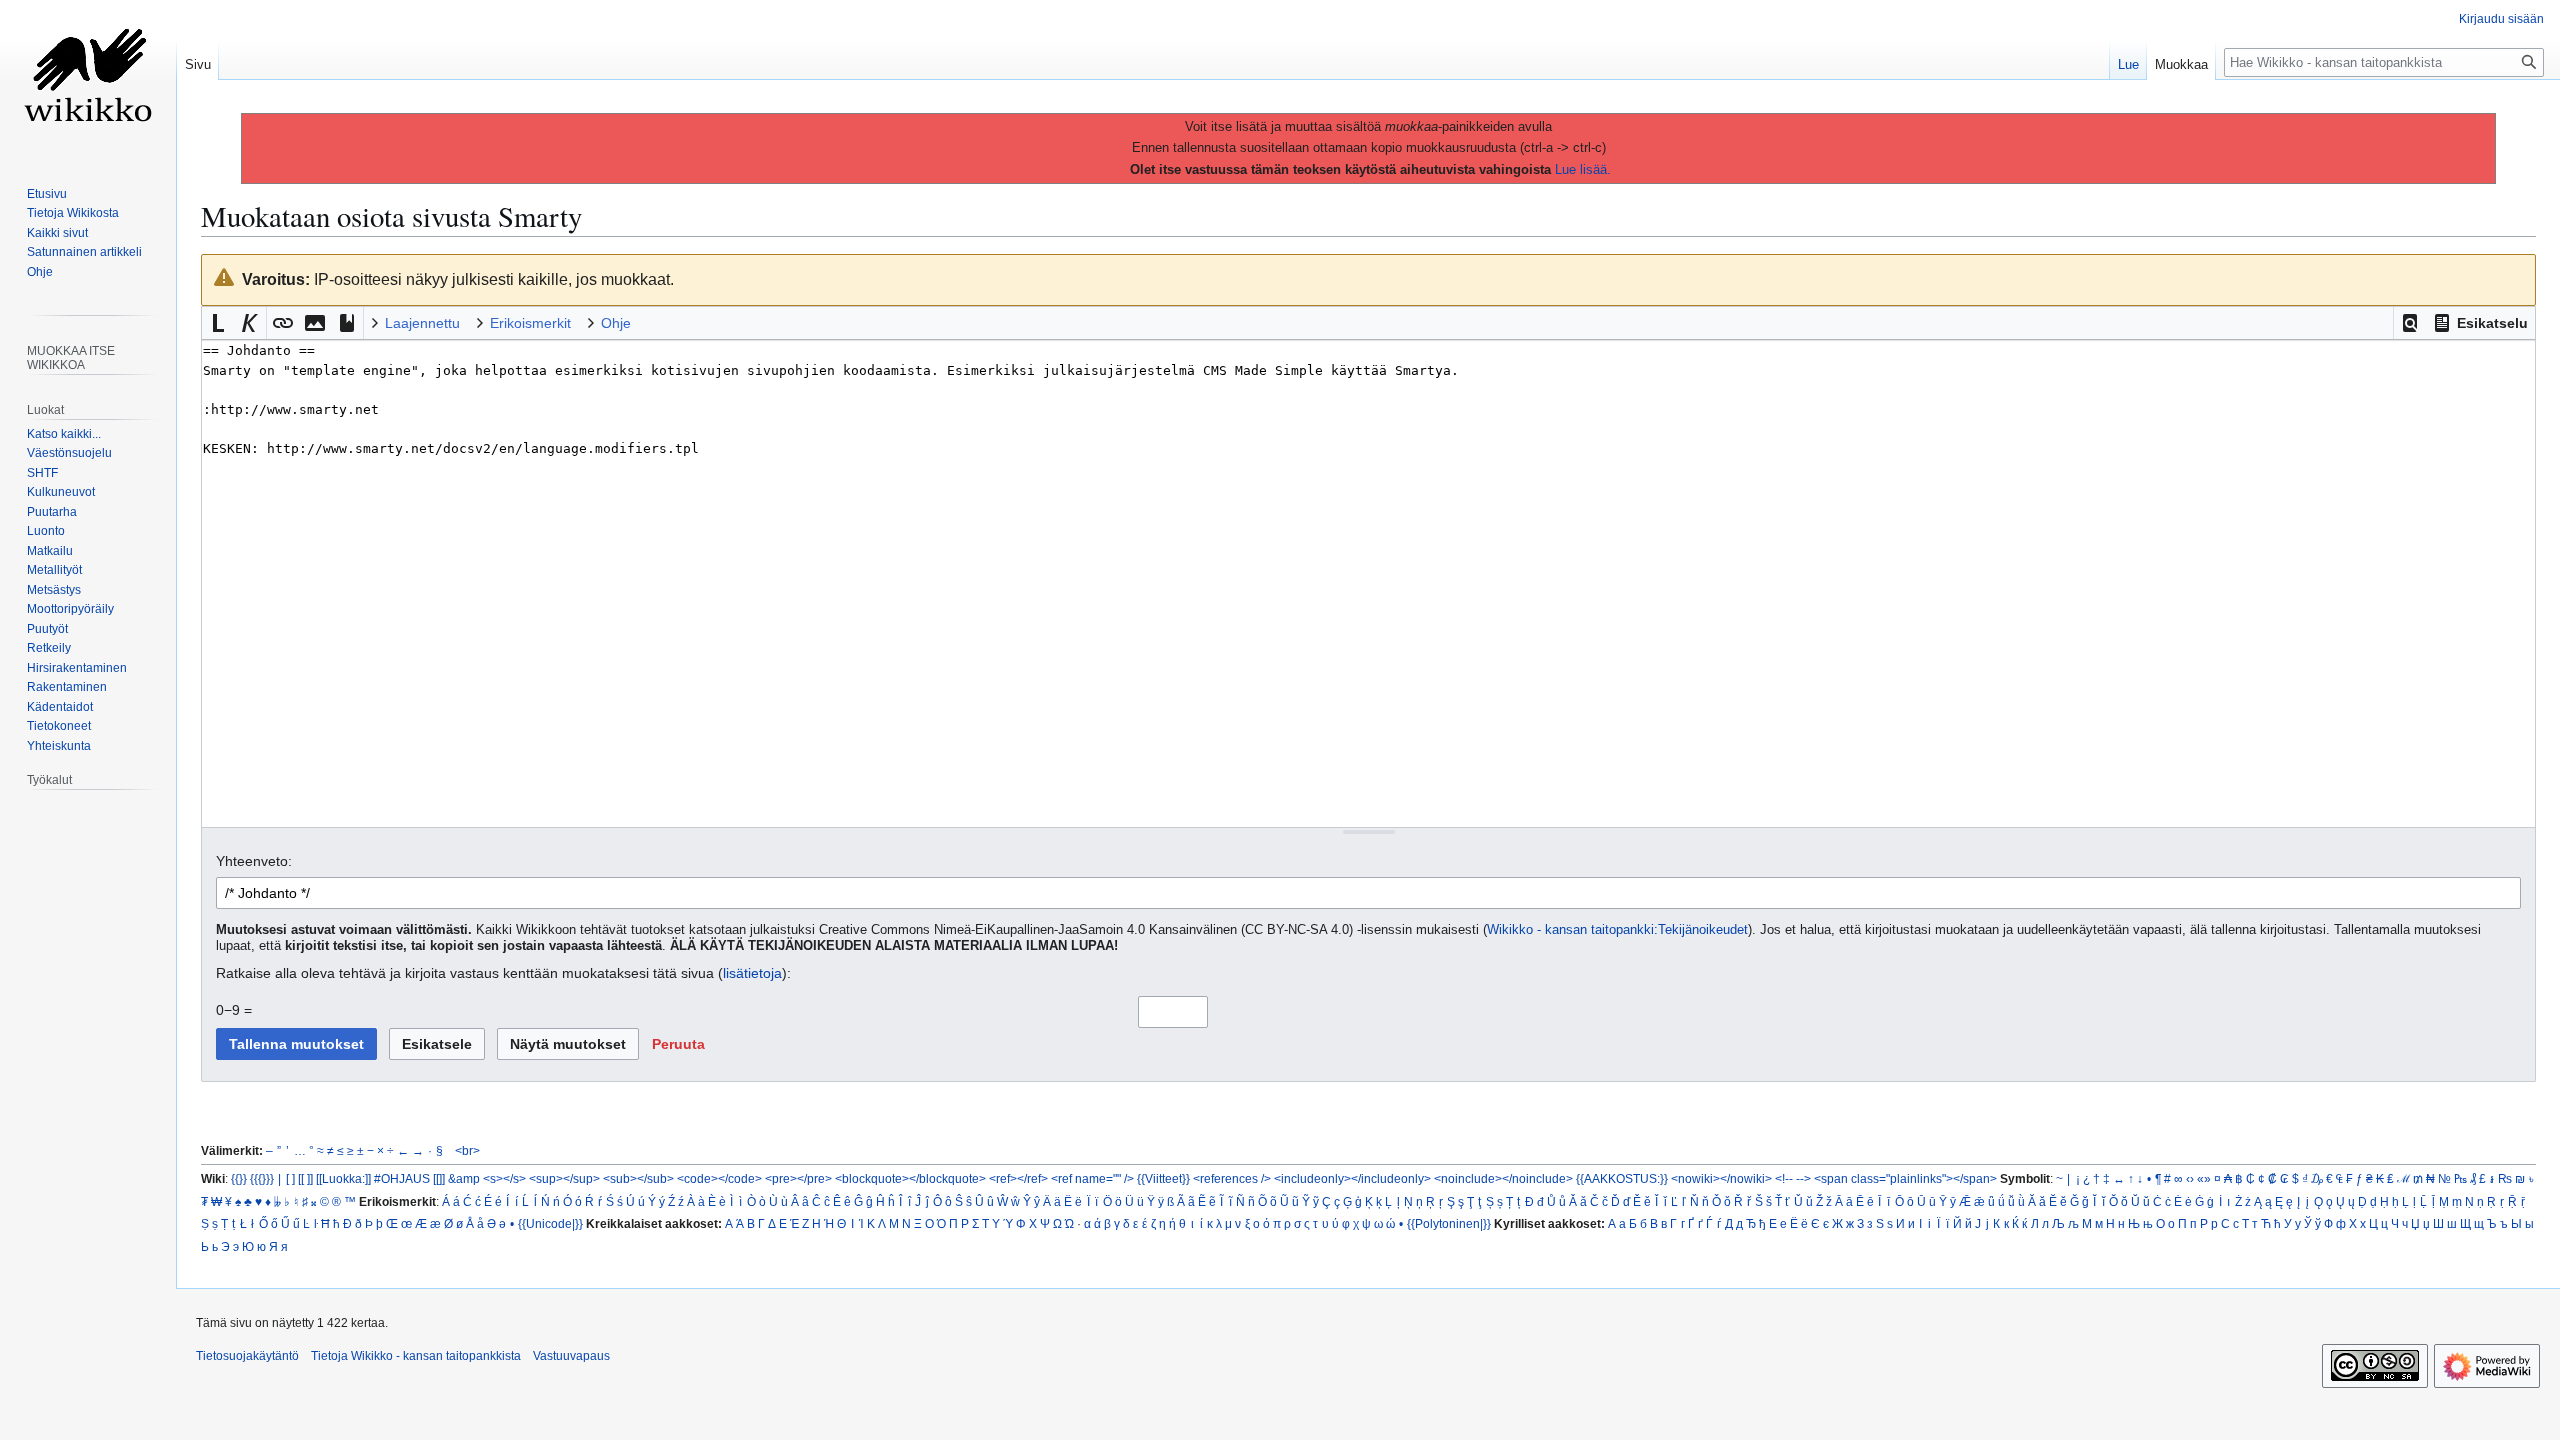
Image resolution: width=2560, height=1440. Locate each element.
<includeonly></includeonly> (1352, 1178)
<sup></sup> (564, 1178)
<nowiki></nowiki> (1721, 1178)
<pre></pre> (798, 1178)
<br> (467, 1150)
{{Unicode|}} (550, 1223)
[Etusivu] (88, 80)
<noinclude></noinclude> (1503, 1178)
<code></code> (719, 1178)
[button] (2410, 323)
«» (2204, 1178)
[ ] (290, 1178)
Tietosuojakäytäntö (247, 1356)
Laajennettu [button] (422, 323)
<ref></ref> (1018, 1178)
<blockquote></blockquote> (910, 1178)
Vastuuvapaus (571, 1356)
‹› (2190, 1178)
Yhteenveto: (254, 861)
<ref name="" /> (1092, 1178)
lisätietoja (752, 973)
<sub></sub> (638, 1178)
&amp (464, 1178)
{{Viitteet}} (1163, 1178)
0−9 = (234, 1010)
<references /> (1232, 1178)
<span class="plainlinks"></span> (1905, 1178)
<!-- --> (1793, 1178)
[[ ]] (305, 1178)
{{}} (239, 1178)
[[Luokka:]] (343, 1178)
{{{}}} (262, 1178)
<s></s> (504, 1178)
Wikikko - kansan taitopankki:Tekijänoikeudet (1617, 930)
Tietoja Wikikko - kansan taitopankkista (416, 1356)
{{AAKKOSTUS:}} (1622, 1178)
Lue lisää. (1583, 169)
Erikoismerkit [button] (530, 323)
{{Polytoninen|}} (1449, 1223)
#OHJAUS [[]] (409, 1178)
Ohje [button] (616, 323)
